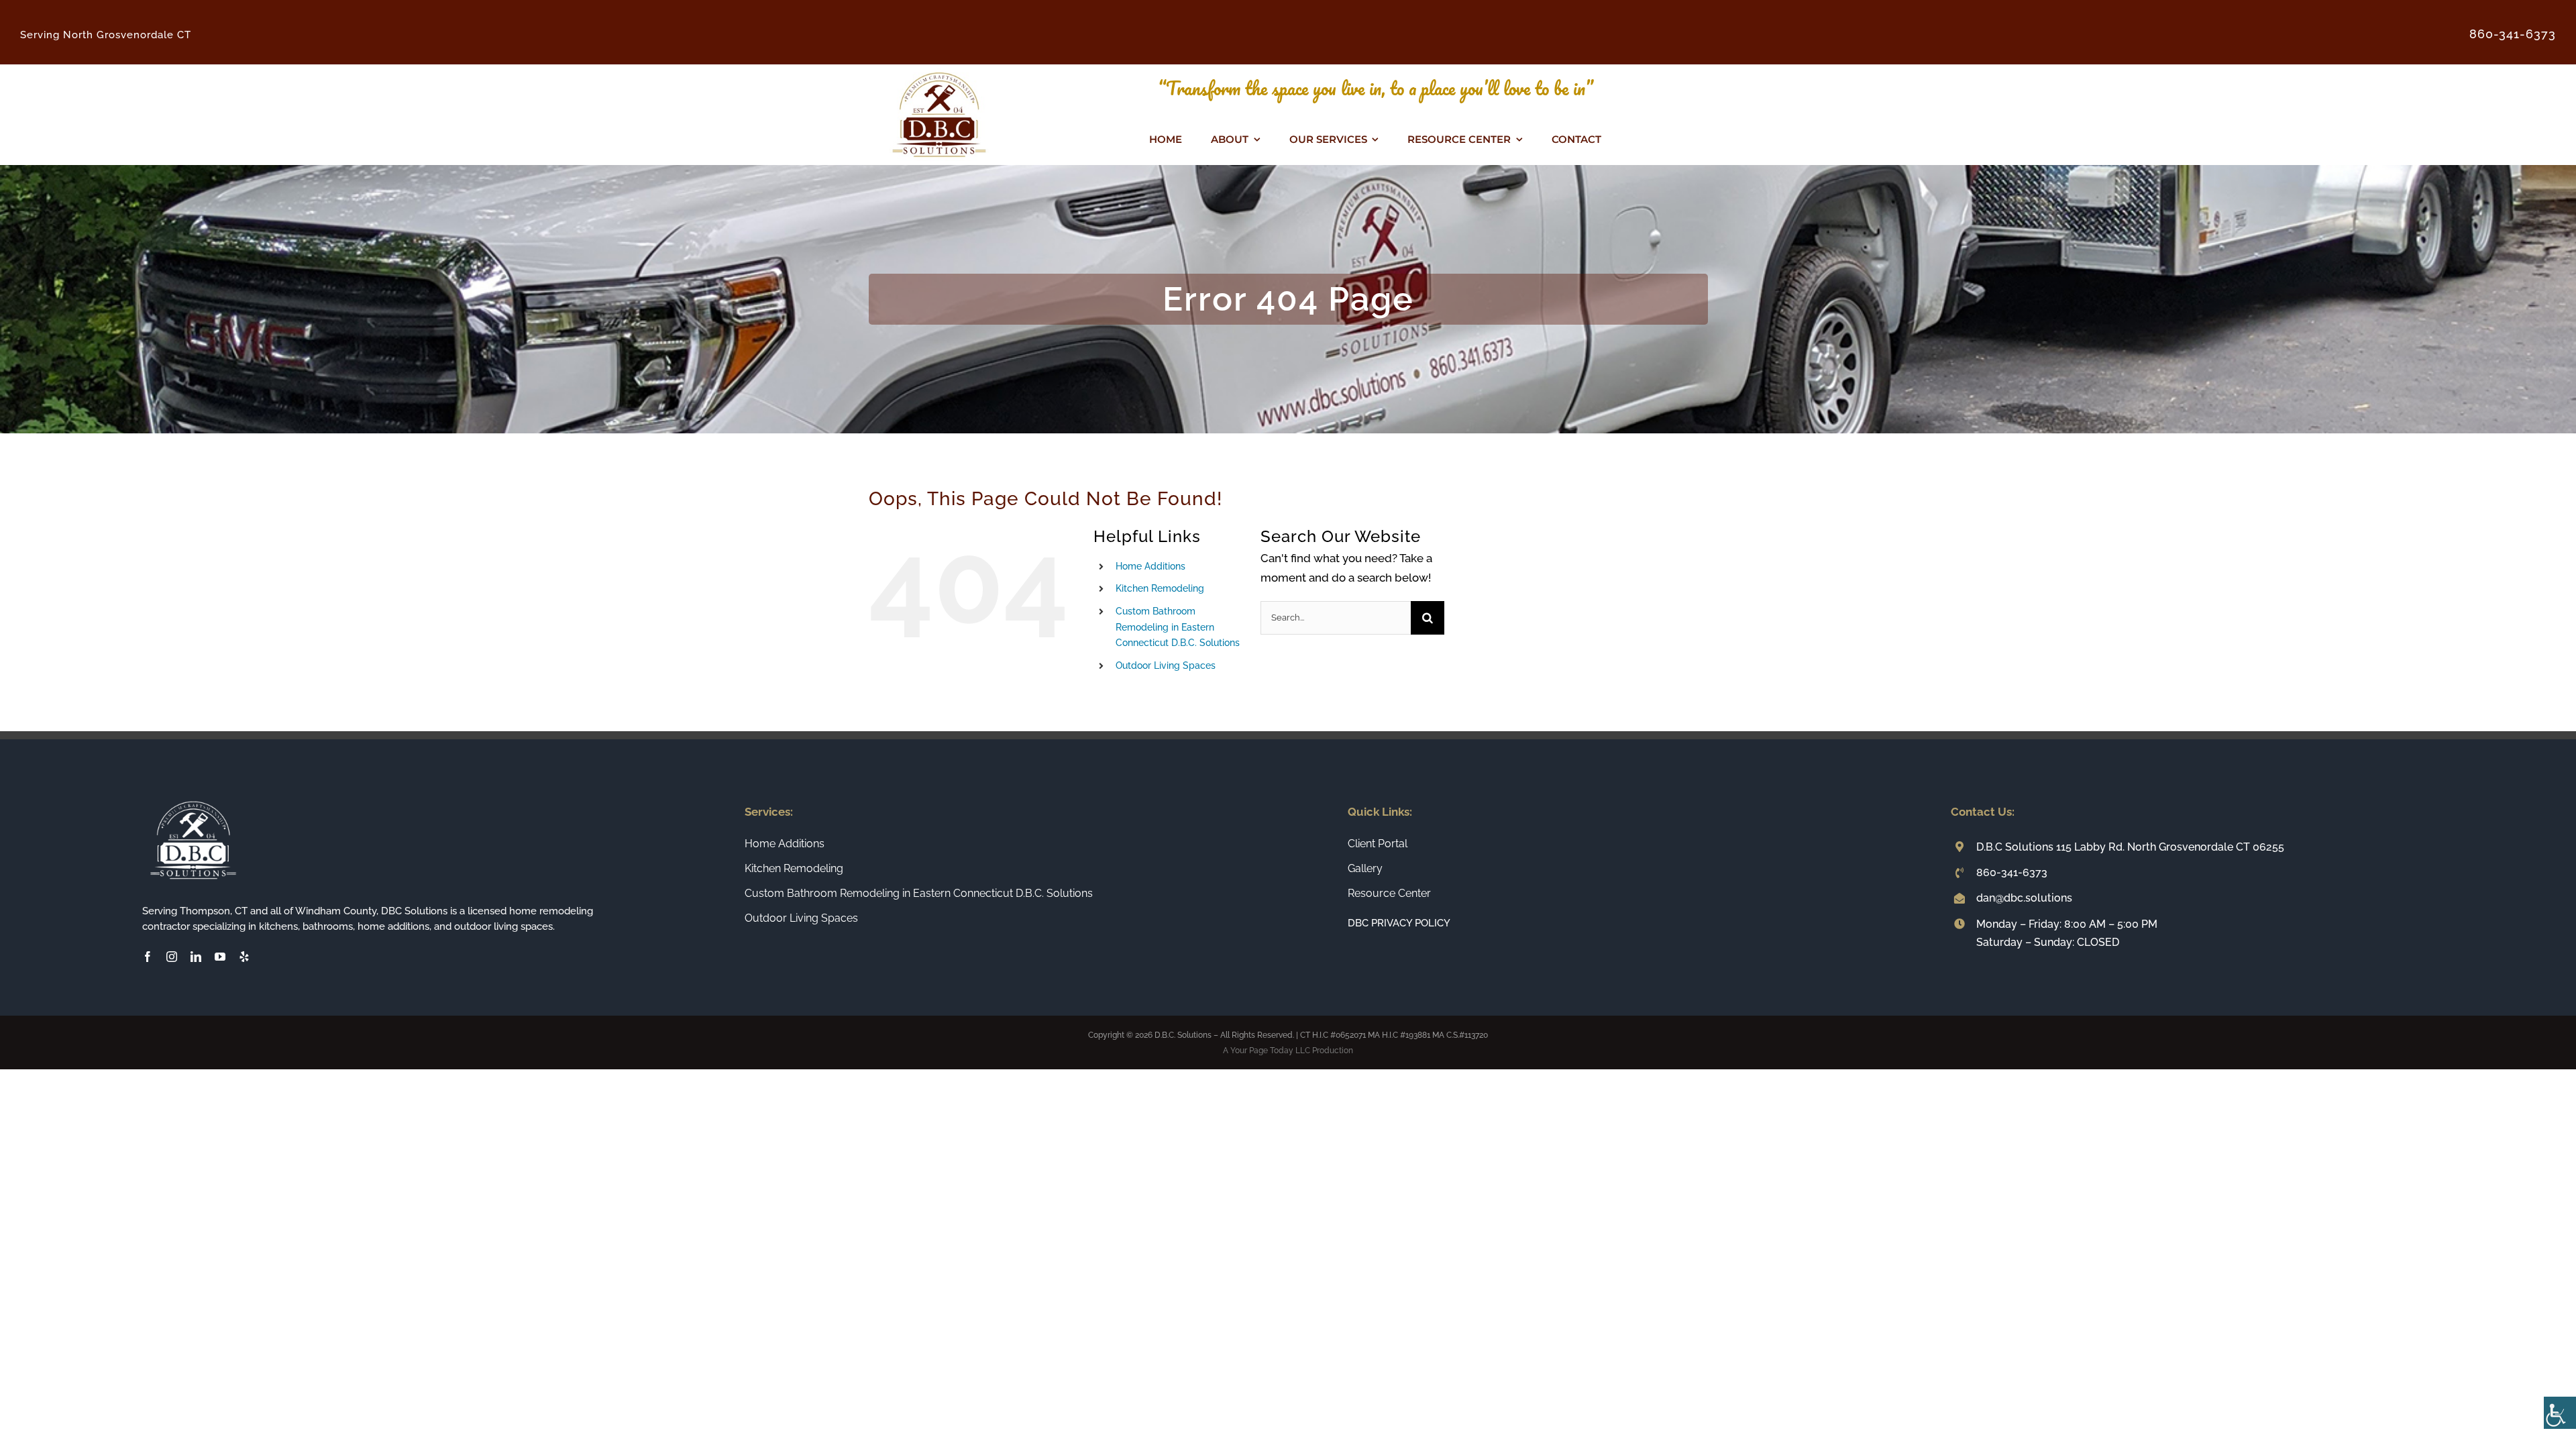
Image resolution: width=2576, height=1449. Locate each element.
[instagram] (172, 957)
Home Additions (1150, 566)
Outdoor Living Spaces (1166, 665)
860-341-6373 (2012, 872)
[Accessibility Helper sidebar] (2560, 1413)
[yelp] (244, 957)
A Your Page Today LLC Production (1288, 1051)
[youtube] (220, 957)
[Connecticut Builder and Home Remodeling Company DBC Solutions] (939, 70)
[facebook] (148, 957)
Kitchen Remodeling (1160, 588)
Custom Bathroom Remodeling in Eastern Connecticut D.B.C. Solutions (1178, 627)
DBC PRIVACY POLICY (1399, 923)
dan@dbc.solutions (2024, 898)
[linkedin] (196, 957)
